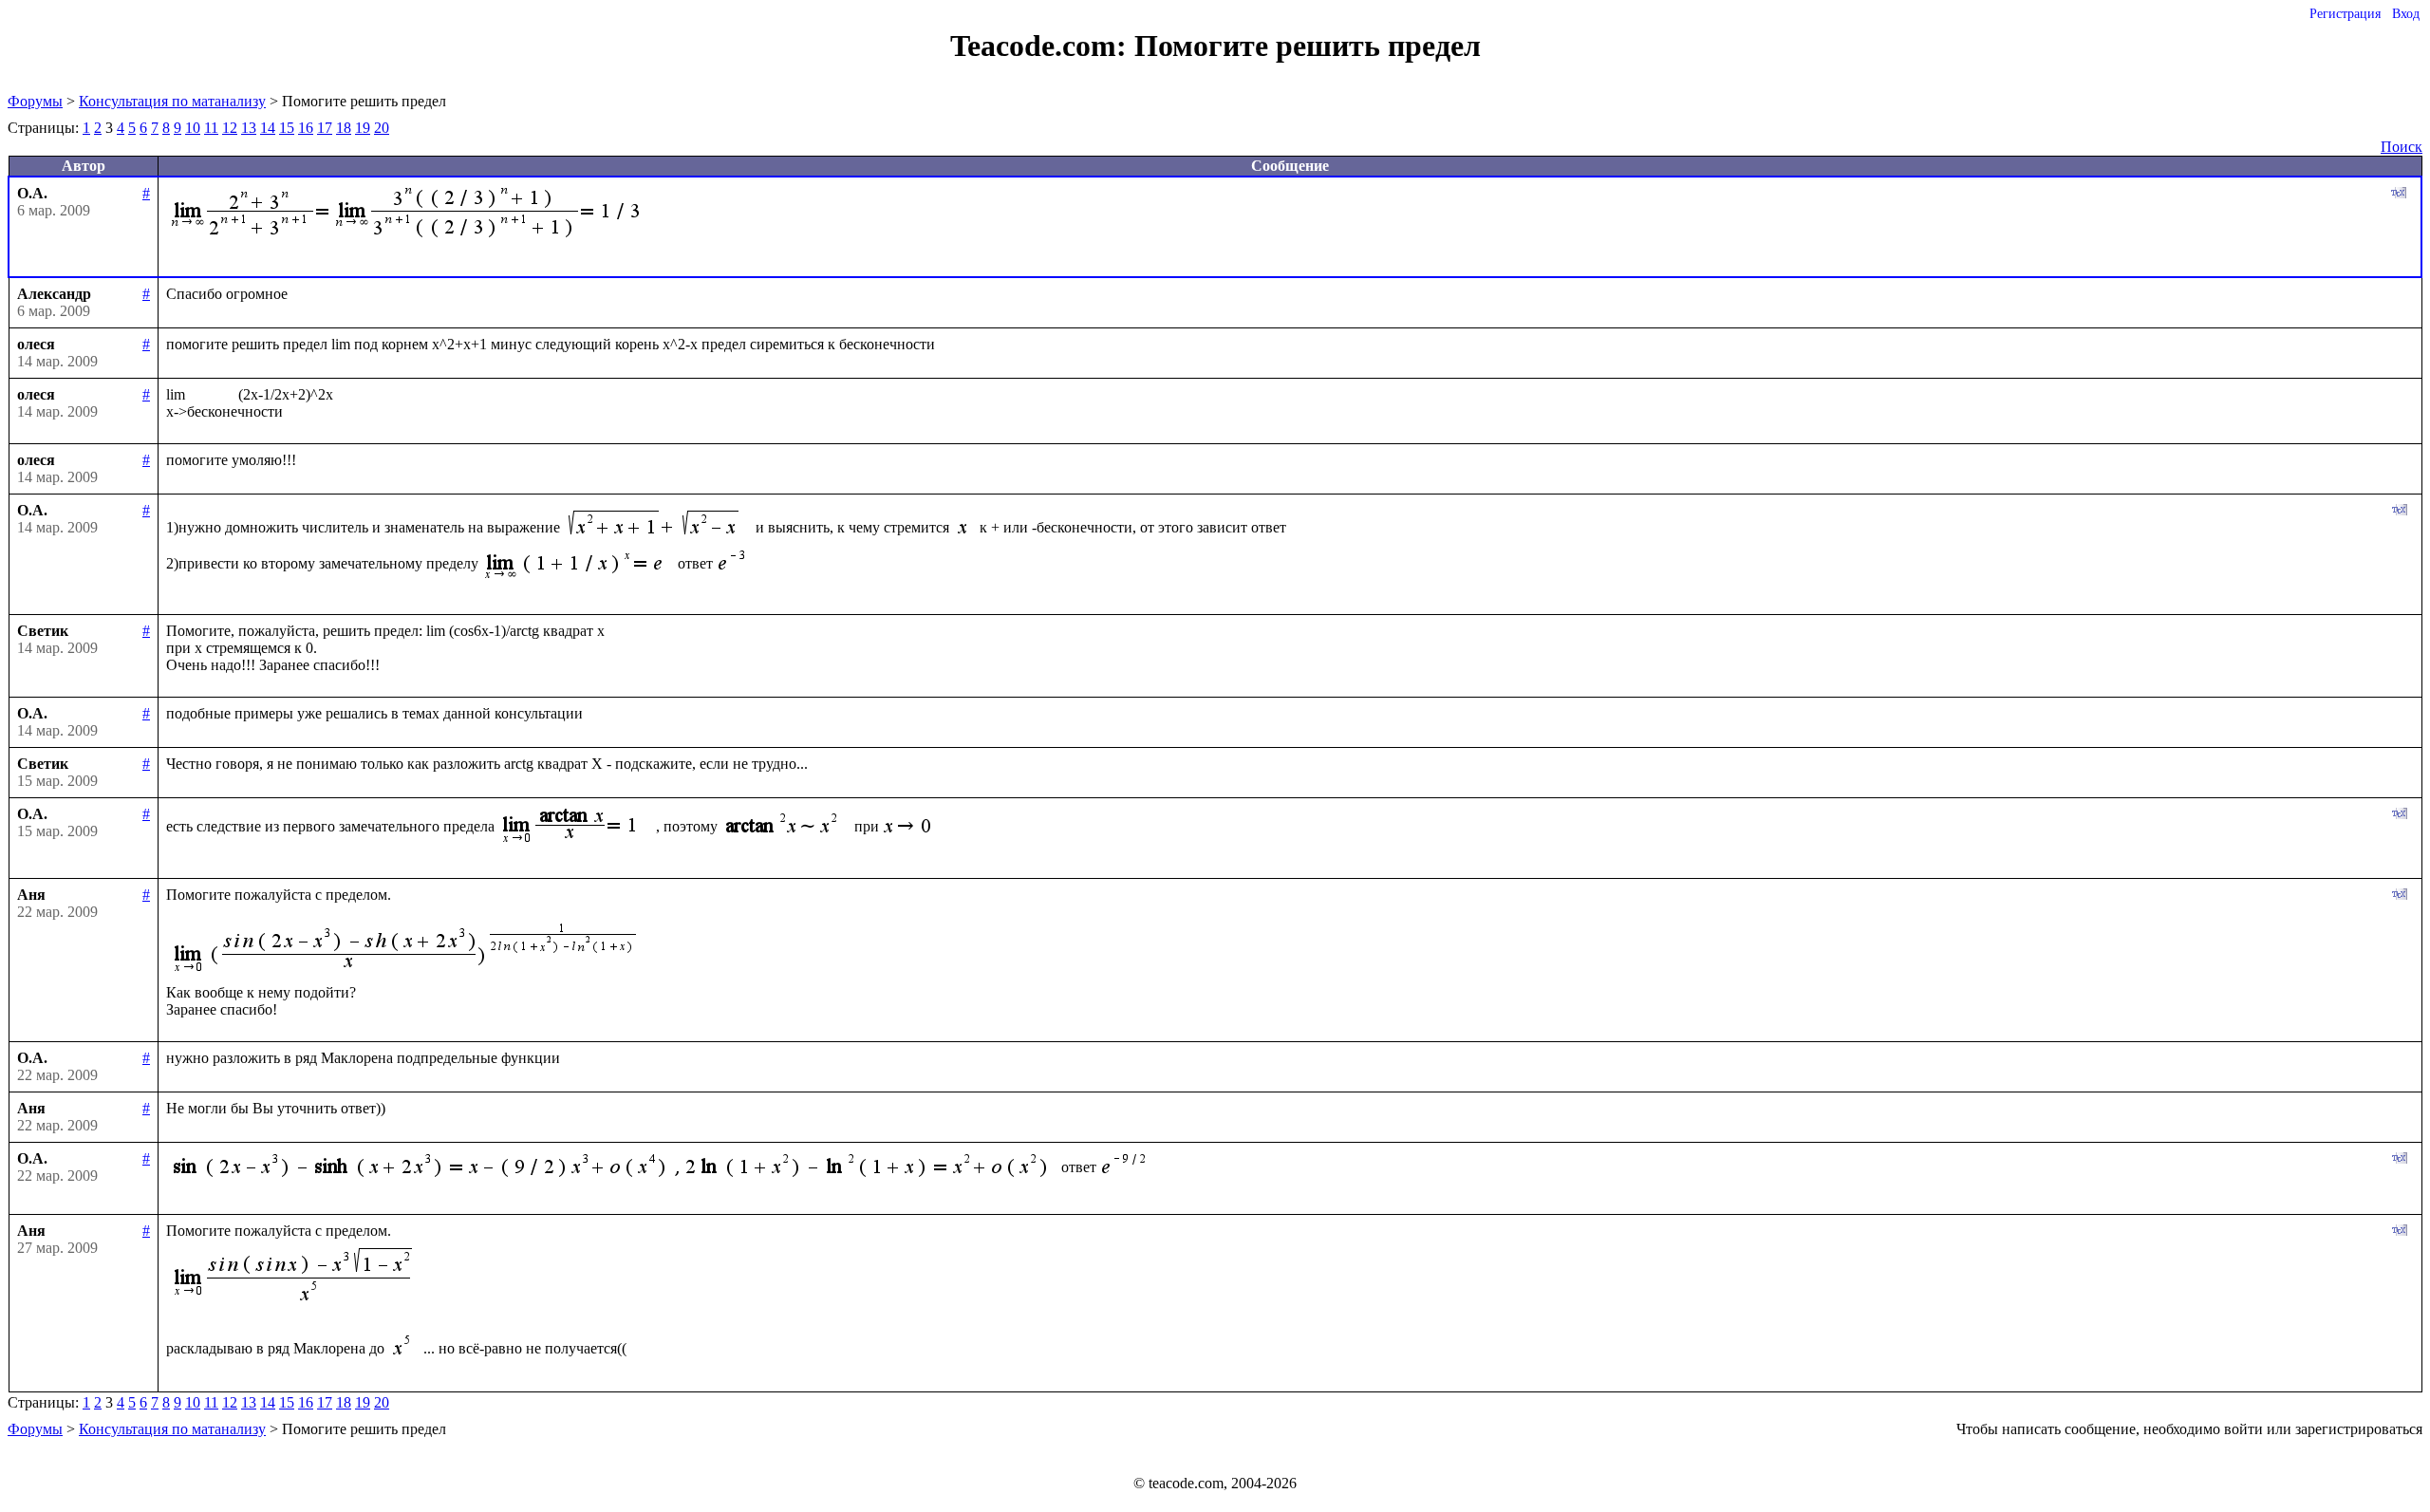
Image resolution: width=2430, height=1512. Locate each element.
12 (230, 128)
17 (325, 128)
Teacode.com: (1042, 46)
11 (211, 128)
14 (268, 128)
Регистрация (2345, 14)
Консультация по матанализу (172, 101)
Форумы (35, 101)
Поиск (2402, 147)
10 (193, 128)
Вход (2406, 14)
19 (363, 128)
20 (382, 128)
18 (344, 128)
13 (249, 128)
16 (306, 128)
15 (287, 128)
